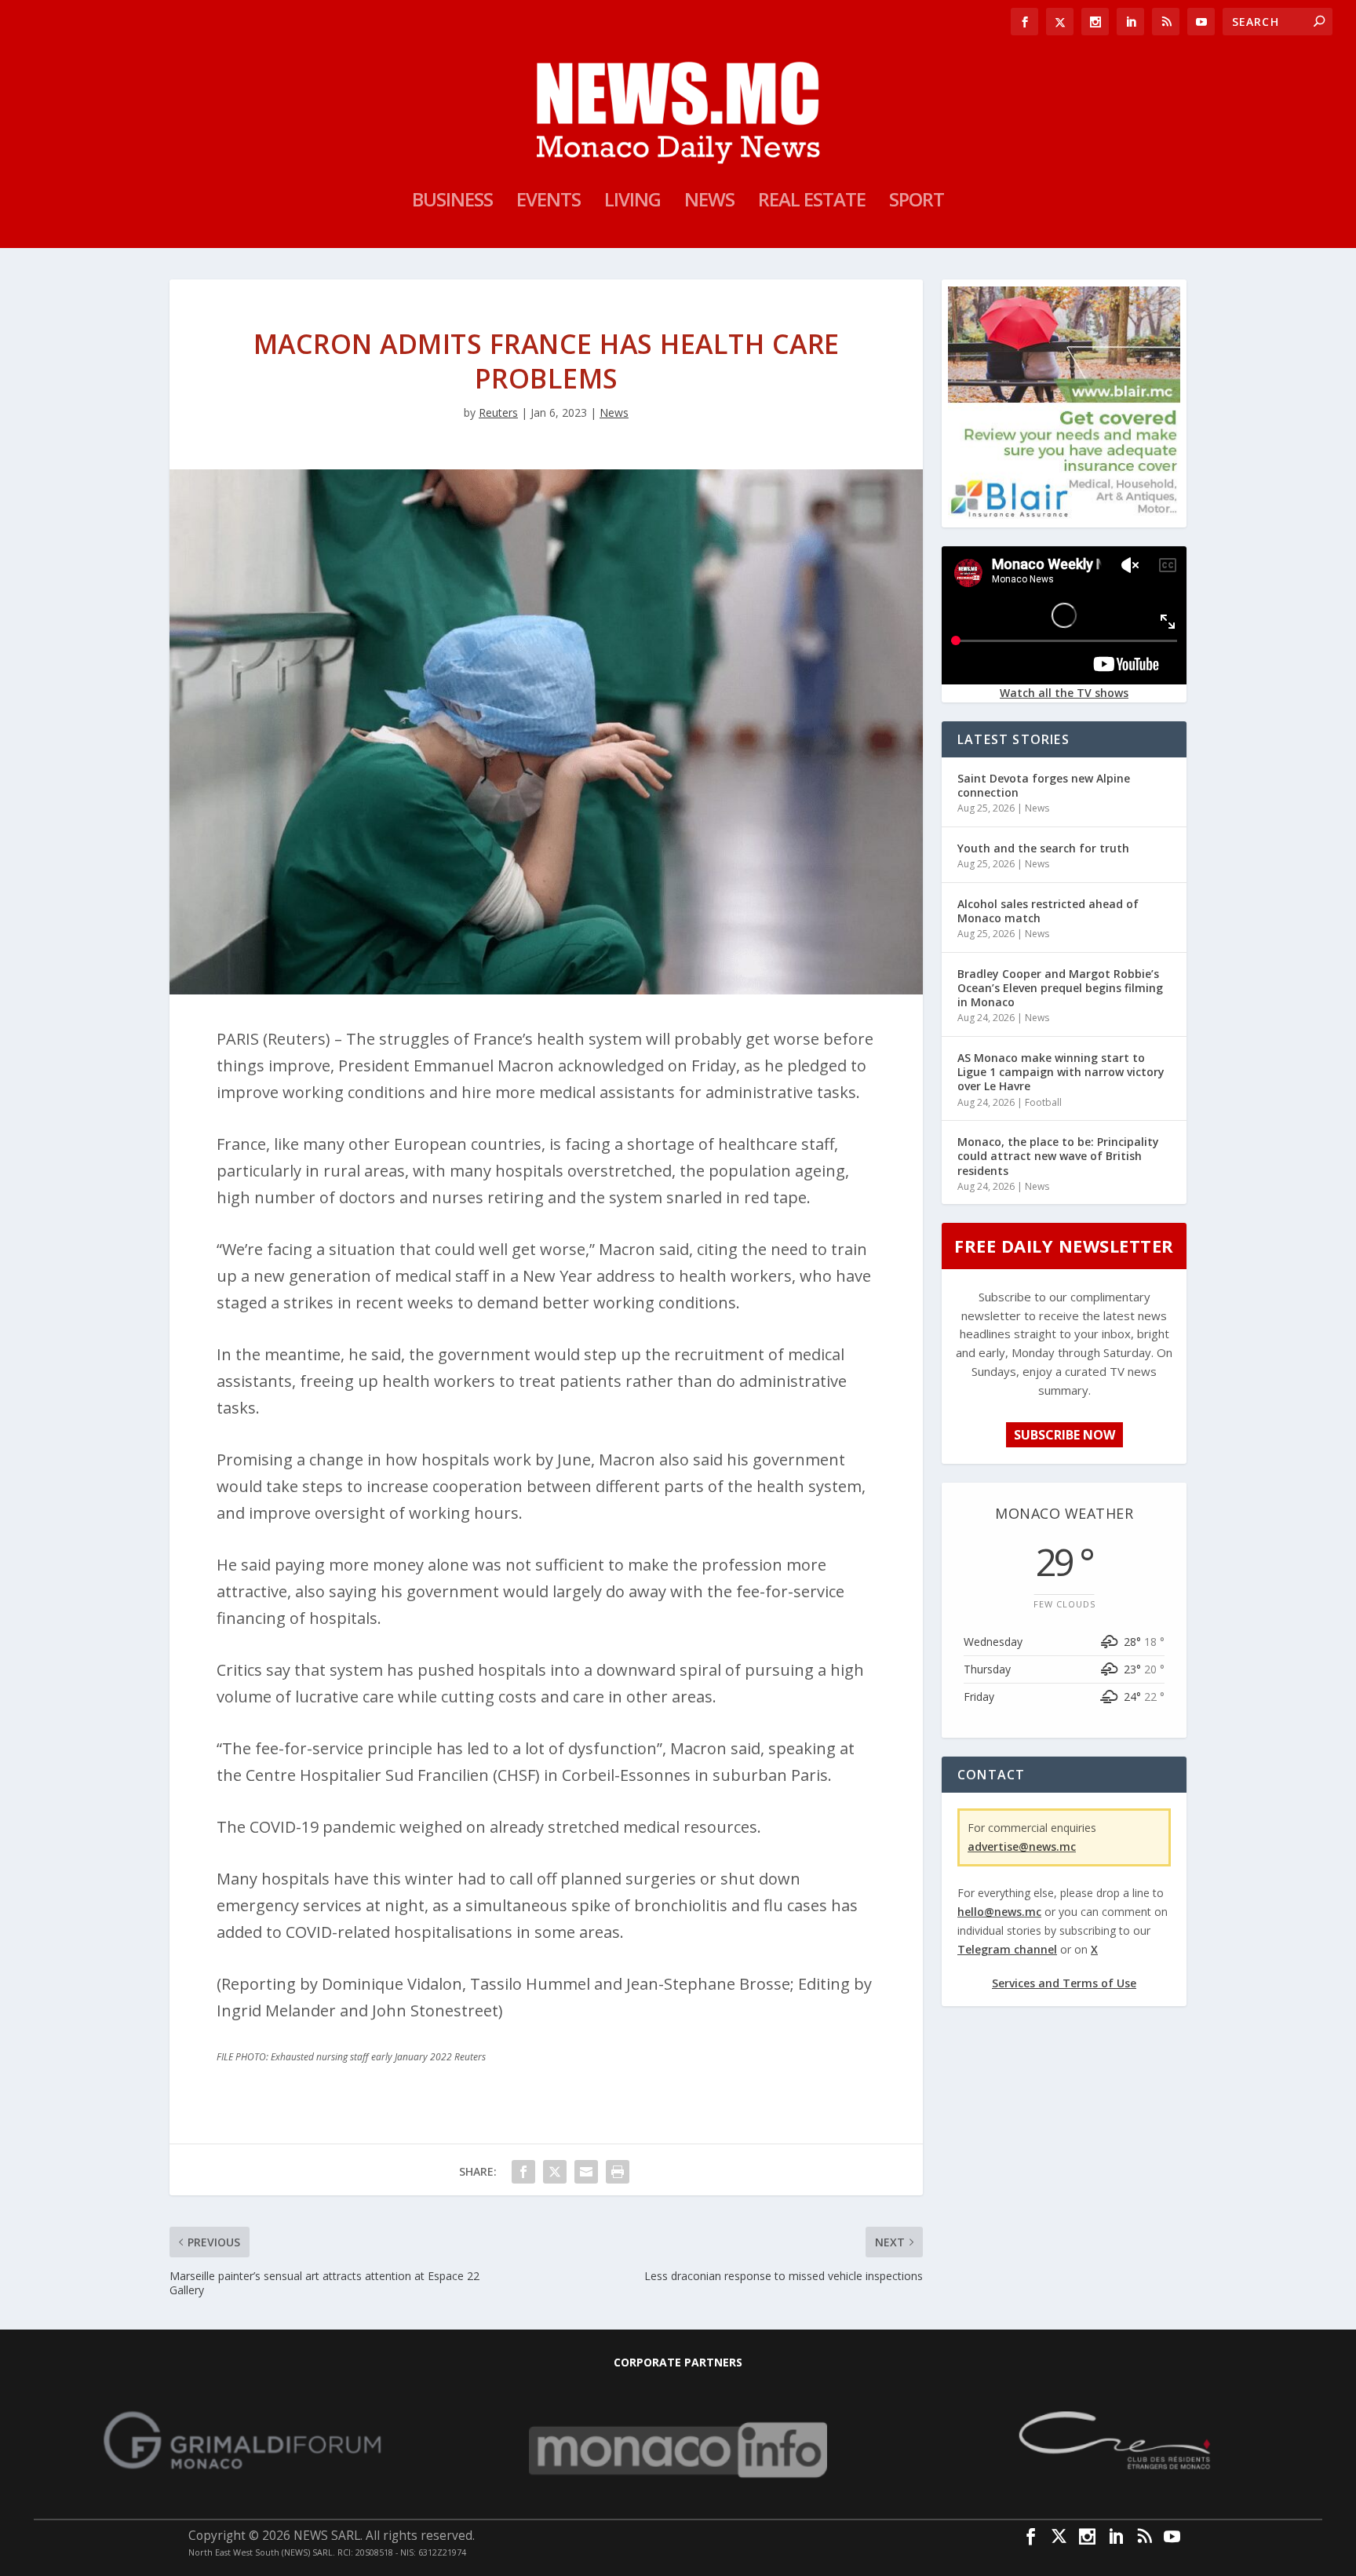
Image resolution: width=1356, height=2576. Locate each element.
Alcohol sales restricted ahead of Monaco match (1048, 911)
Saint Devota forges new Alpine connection (1044, 785)
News (709, 203)
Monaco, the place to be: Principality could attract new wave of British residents (1058, 1156)
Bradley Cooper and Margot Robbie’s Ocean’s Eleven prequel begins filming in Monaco (1060, 988)
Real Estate (812, 203)
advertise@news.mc (1022, 1846)
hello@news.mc (999, 1912)
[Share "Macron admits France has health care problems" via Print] (618, 2172)
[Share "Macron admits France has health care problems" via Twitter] (555, 2172)
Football (1043, 1102)
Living (632, 203)
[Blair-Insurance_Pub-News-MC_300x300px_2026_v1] (1064, 514)
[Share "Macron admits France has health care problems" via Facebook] (523, 2172)
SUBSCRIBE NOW (1064, 1435)
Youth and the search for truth (1043, 848)
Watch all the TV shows (1064, 693)
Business (452, 203)
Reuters (498, 412)
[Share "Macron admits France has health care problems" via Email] (586, 2172)
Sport (917, 203)
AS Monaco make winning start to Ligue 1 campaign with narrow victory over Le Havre (1061, 1072)
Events (549, 203)
